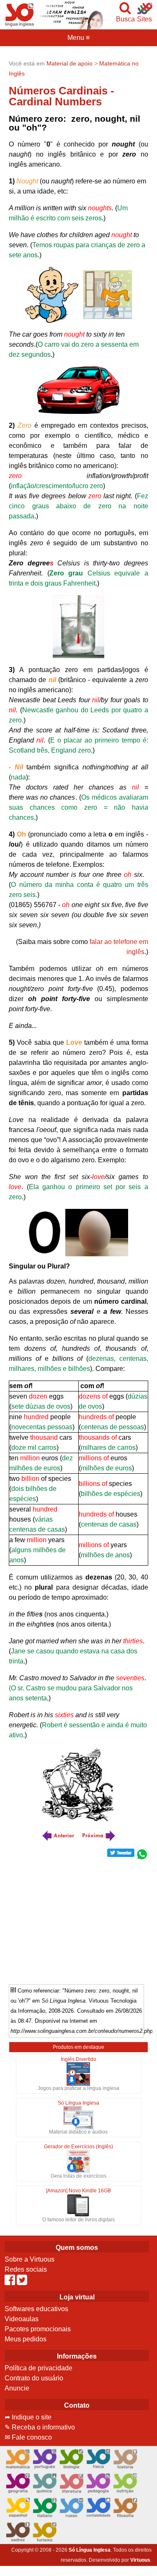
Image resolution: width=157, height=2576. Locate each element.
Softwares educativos (36, 2309)
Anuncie (17, 2388)
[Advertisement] (79, 1919)
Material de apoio (69, 63)
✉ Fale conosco (28, 2437)
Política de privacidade (39, 2368)
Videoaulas (22, 2319)
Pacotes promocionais (38, 2329)
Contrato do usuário (34, 2378)
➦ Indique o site (28, 2417)
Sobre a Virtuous (30, 2259)
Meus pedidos (26, 2339)
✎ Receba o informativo (40, 2427)
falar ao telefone (113, 942)
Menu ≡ (78, 38)
